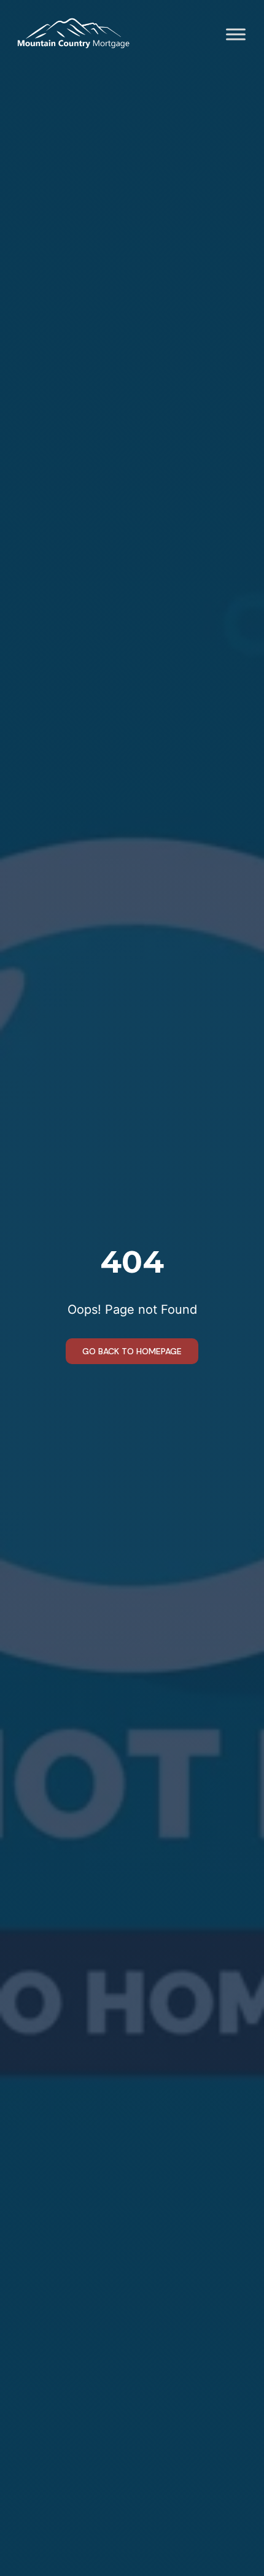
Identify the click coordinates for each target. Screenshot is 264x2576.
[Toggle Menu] (236, 34)
